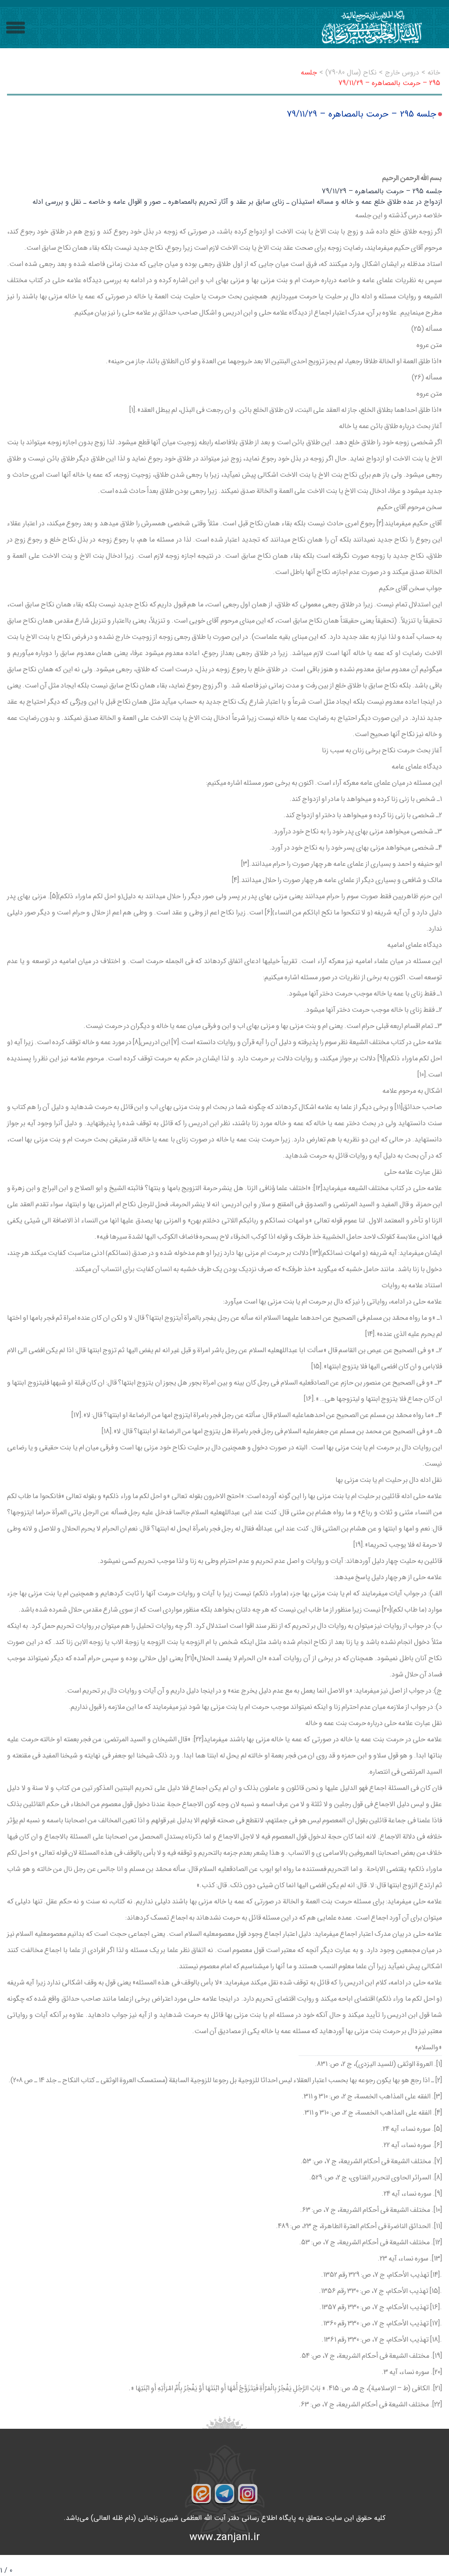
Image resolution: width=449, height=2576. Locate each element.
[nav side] (16, 28)
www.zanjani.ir (225, 2537)
